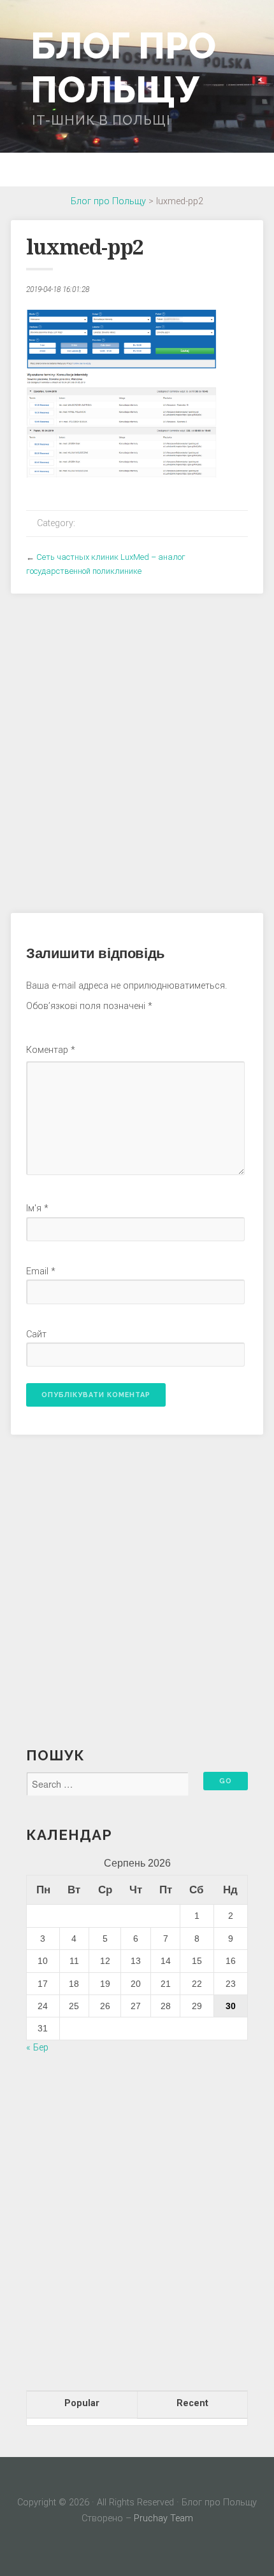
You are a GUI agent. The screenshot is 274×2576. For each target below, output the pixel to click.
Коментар (51, 1050)
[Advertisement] (137, 746)
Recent (192, 2403)
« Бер (37, 2048)
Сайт (36, 1334)
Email (41, 1271)
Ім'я (37, 1208)
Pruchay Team (163, 2518)
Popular (82, 2403)
